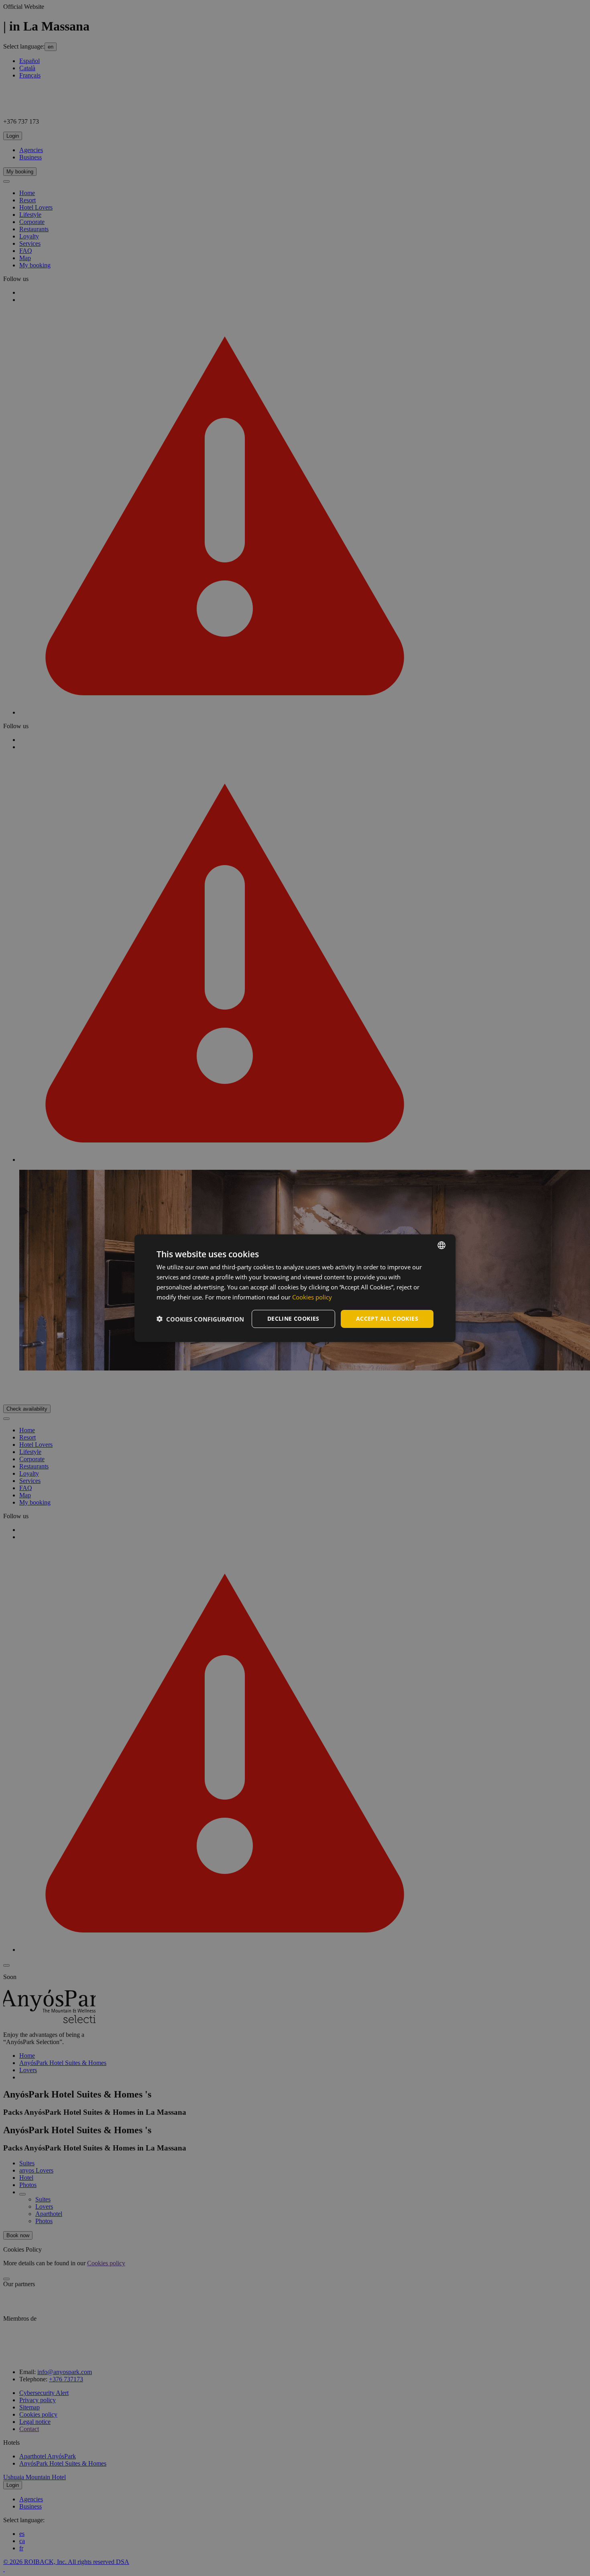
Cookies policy (312, 1297)
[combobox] (441, 1245)
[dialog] (295, 1288)
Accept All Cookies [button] (387, 1319)
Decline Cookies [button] (293, 1319)
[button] (200, 1319)
